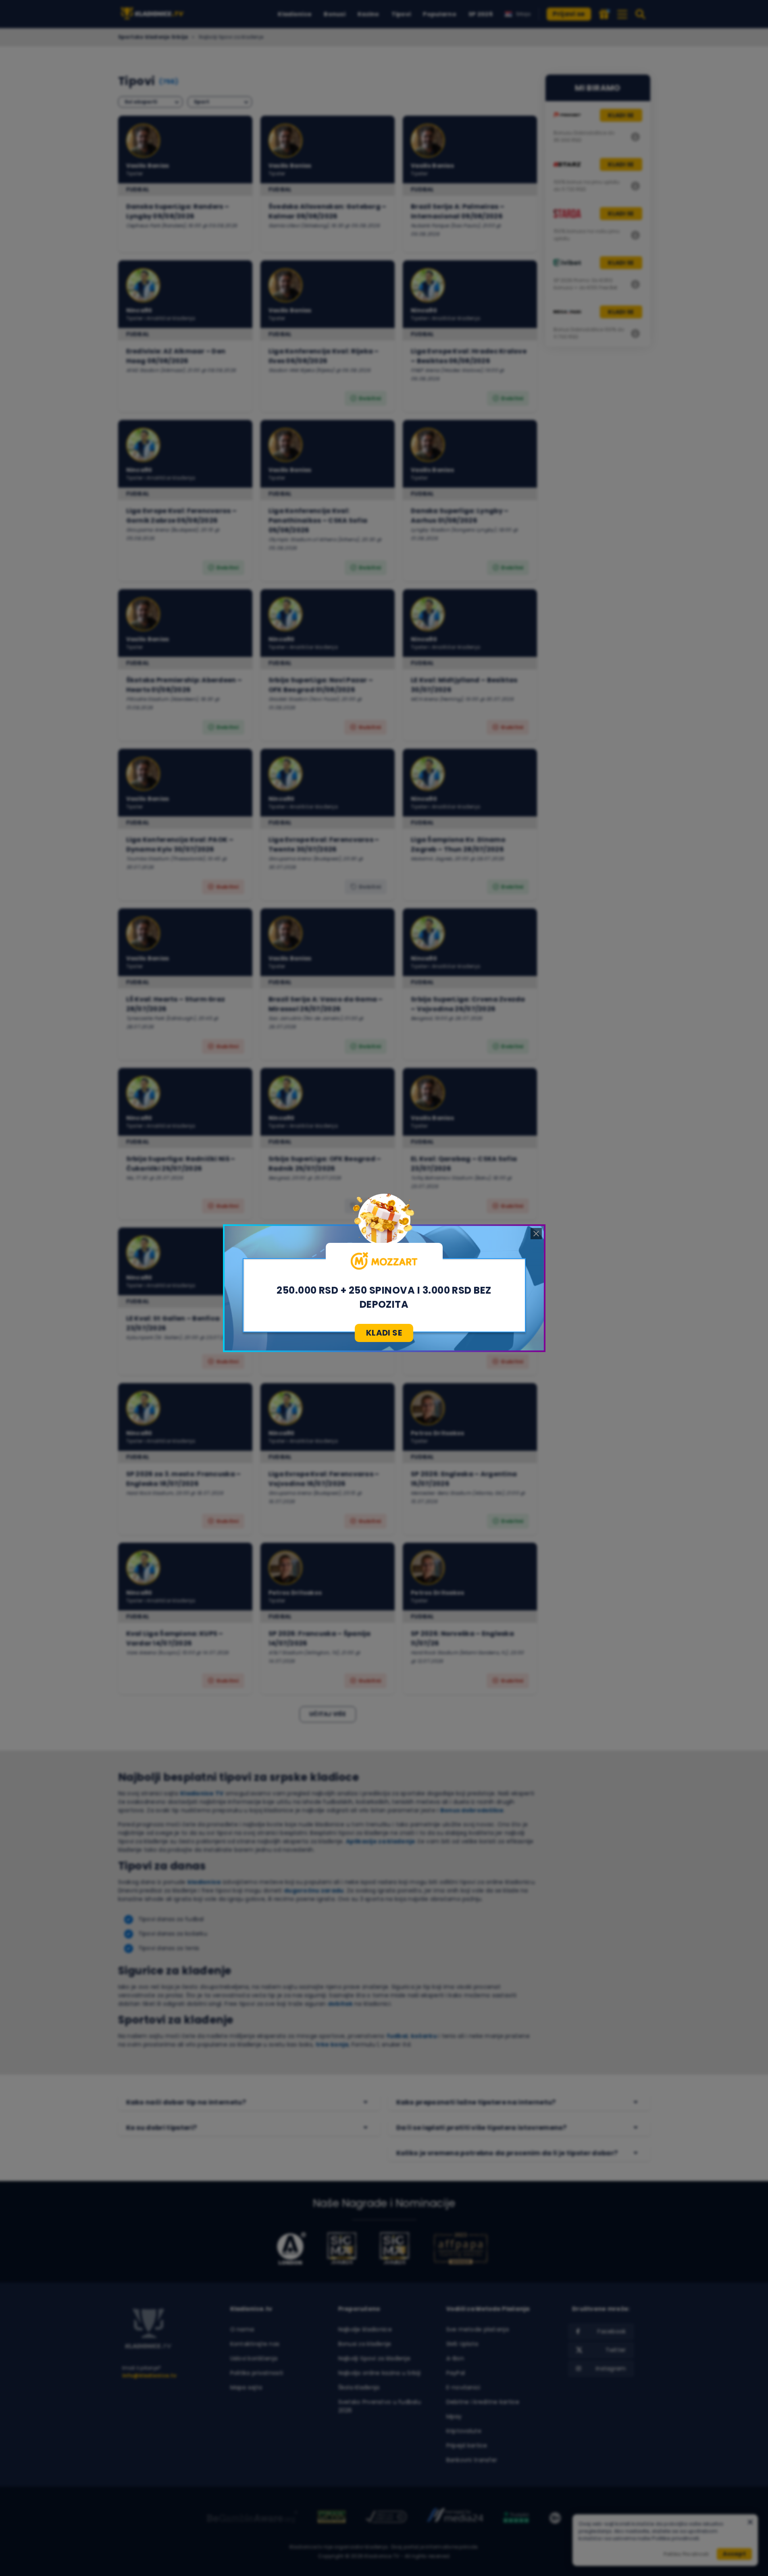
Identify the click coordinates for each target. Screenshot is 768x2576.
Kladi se (384, 1333)
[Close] (536, 1234)
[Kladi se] (384, 1261)
